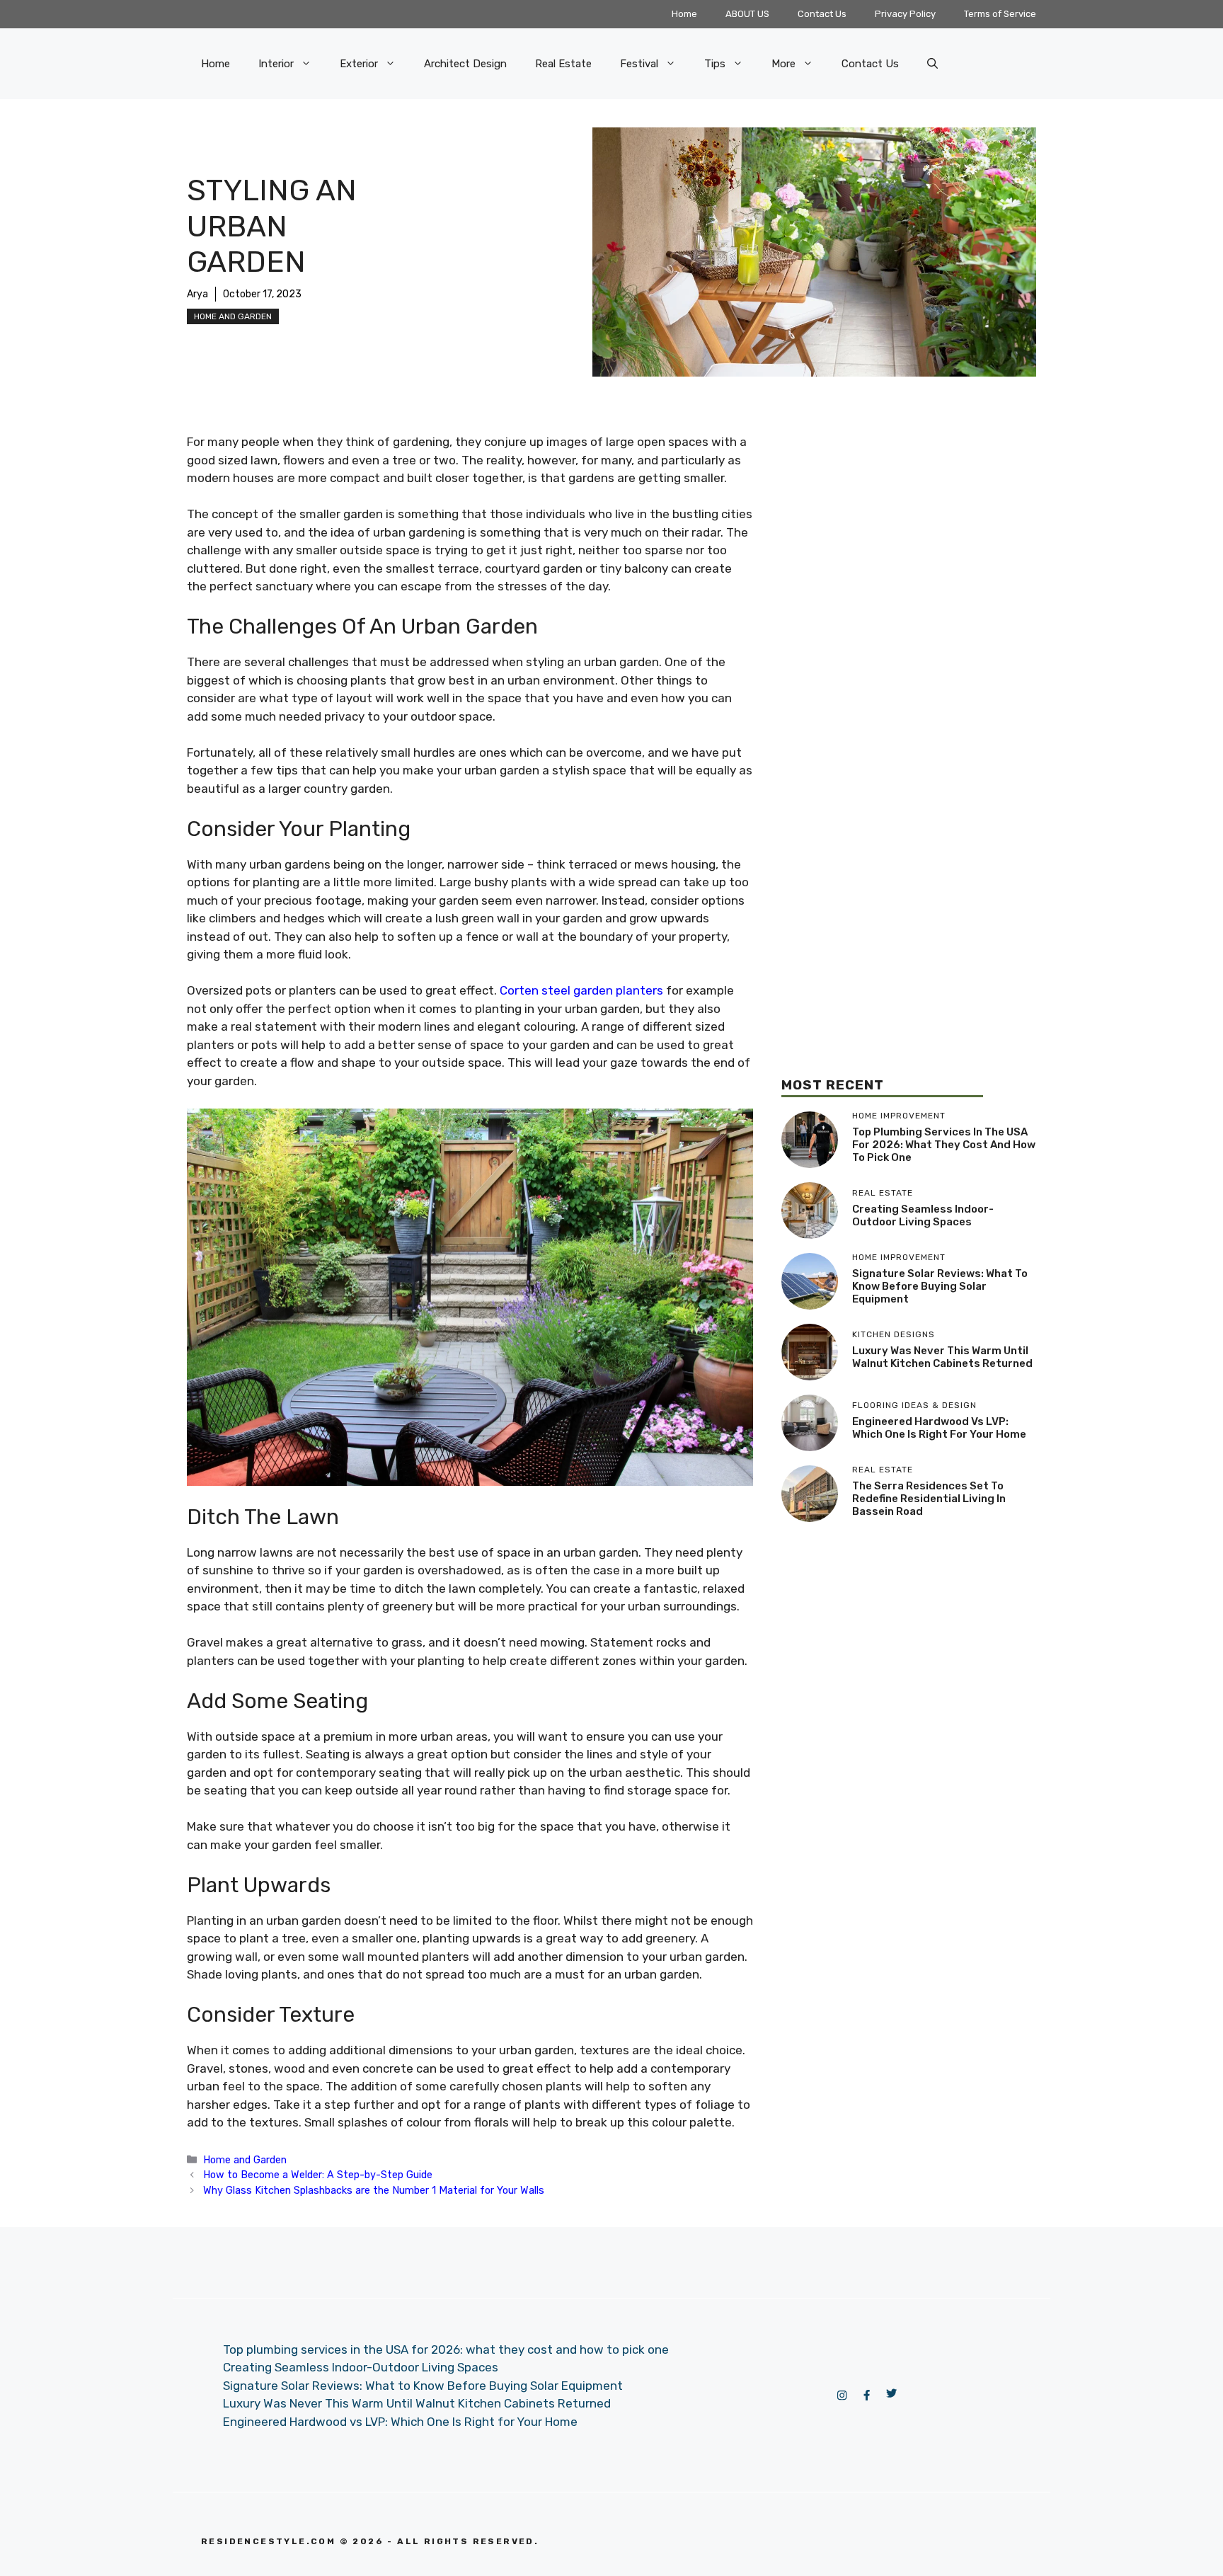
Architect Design (465, 64)
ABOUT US (747, 14)
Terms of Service (1000, 14)
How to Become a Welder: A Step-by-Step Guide (318, 2175)
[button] (932, 64)
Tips (715, 64)
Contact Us (822, 14)
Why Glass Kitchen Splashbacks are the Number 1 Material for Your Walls (374, 2190)
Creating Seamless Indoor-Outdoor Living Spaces (923, 1215)
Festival (639, 64)
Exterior (359, 64)
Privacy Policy (905, 14)
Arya (197, 294)
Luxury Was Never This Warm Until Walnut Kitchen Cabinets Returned (942, 1357)
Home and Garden (233, 316)
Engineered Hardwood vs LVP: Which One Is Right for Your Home (939, 1428)
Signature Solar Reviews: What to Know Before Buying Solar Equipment (940, 1286)
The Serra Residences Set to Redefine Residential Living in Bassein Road (929, 1499)
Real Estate (563, 64)
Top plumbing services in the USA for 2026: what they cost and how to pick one (944, 1145)
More (783, 64)
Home (684, 14)
